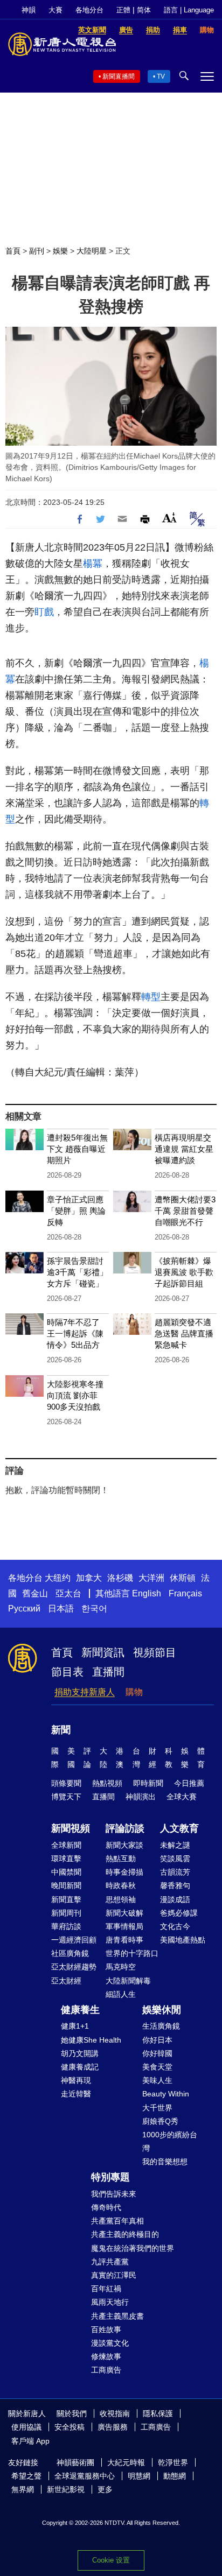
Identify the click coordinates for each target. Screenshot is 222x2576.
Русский (24, 1609)
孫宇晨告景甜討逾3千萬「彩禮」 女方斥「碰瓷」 (77, 1272)
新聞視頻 (71, 1828)
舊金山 (35, 1593)
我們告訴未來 (114, 2194)
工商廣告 (106, 2370)
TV (161, 76)
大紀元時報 (126, 2462)
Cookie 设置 (111, 2560)
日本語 (61, 1609)
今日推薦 (189, 1783)
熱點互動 (121, 1859)
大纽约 (58, 1578)
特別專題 (110, 2177)
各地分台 (89, 10)
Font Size (169, 518)
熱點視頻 (107, 1783)
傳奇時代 (106, 2207)
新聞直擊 (66, 1899)
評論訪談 (125, 1828)
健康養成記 (80, 2067)
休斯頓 (183, 1578)
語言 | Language (189, 10)
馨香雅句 (175, 1885)
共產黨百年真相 (117, 2221)
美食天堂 (157, 2067)
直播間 (108, 1672)
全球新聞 (66, 1845)
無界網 (23, 2489)
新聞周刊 (66, 1913)
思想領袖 (121, 1899)
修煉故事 (106, 2356)
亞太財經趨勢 (74, 1967)
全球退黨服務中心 (85, 2476)
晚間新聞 (66, 1885)
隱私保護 (158, 2413)
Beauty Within (166, 2094)
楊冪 (93, 564)
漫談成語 (175, 1899)
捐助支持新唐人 (85, 1692)
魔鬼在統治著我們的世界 (133, 2248)
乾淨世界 (173, 2462)
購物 (134, 1692)
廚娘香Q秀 (160, 2121)
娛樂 (60, 251)
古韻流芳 (175, 1872)
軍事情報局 (124, 1926)
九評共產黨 (110, 2262)
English (147, 1593)
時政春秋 (121, 1885)
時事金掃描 (124, 1872)
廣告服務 (113, 2427)
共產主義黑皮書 (117, 2316)
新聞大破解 (124, 1913)
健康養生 (80, 2010)
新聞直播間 (119, 76)
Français (185, 1593)
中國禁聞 (66, 1872)
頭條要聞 (66, 1783)
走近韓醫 (76, 2094)
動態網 (175, 2476)
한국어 (94, 1609)
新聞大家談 (124, 1845)
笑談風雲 (175, 1859)
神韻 (29, 10)
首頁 (13, 251)
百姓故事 (106, 2329)
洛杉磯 (120, 1578)
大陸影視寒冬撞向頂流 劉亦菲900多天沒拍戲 (75, 1395)
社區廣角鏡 (70, 1953)
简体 (144, 10)
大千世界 (157, 2108)
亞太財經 (66, 1981)
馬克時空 (121, 1967)
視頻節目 (155, 1652)
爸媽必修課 (179, 1913)
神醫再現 (76, 2080)
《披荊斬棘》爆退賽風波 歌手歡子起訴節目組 (184, 1272)
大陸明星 (92, 251)
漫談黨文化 (110, 2343)
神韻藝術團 (75, 2462)
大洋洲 (151, 1578)
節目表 (67, 1672)
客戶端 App (30, 2441)
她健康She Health (91, 2040)
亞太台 (68, 1593)
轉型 (151, 997)
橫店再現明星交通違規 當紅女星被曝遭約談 (184, 1149)
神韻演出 (141, 1797)
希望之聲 (26, 2476)
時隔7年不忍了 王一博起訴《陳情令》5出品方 (75, 1333)
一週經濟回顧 (74, 1940)
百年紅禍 (106, 2289)
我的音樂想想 (165, 2162)
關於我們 (72, 2413)
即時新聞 (148, 1783)
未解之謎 (175, 1845)
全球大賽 (182, 1797)
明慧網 (139, 2476)
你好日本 (157, 2040)
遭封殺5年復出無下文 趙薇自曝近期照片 (77, 1149)
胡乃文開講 (80, 2053)
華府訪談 (66, 1926)
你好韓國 (157, 2053)
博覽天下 (66, 1797)
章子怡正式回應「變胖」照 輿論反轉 (76, 1211)
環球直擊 (66, 1859)
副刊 (37, 251)
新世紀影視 (66, 2489)
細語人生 (121, 1994)
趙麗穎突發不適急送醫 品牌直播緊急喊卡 (184, 1333)
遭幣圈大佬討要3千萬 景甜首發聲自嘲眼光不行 (185, 1211)
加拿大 (89, 1578)
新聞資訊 (103, 1652)
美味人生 (157, 2080)
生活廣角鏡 (161, 2026)
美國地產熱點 (183, 1940)
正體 (123, 10)
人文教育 (179, 1828)
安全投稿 (70, 2427)
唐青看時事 (124, 1940)
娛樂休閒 (162, 2010)
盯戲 (44, 612)
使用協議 (26, 2427)
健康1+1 (75, 2026)
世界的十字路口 (132, 1953)
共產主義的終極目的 (125, 2234)
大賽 (55, 10)
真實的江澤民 (114, 2275)
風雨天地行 (110, 2302)
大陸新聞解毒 (128, 1981)
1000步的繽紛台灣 (170, 2141)
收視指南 (115, 2413)
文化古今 (175, 1926)
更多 (105, 2489)
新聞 (61, 1730)
